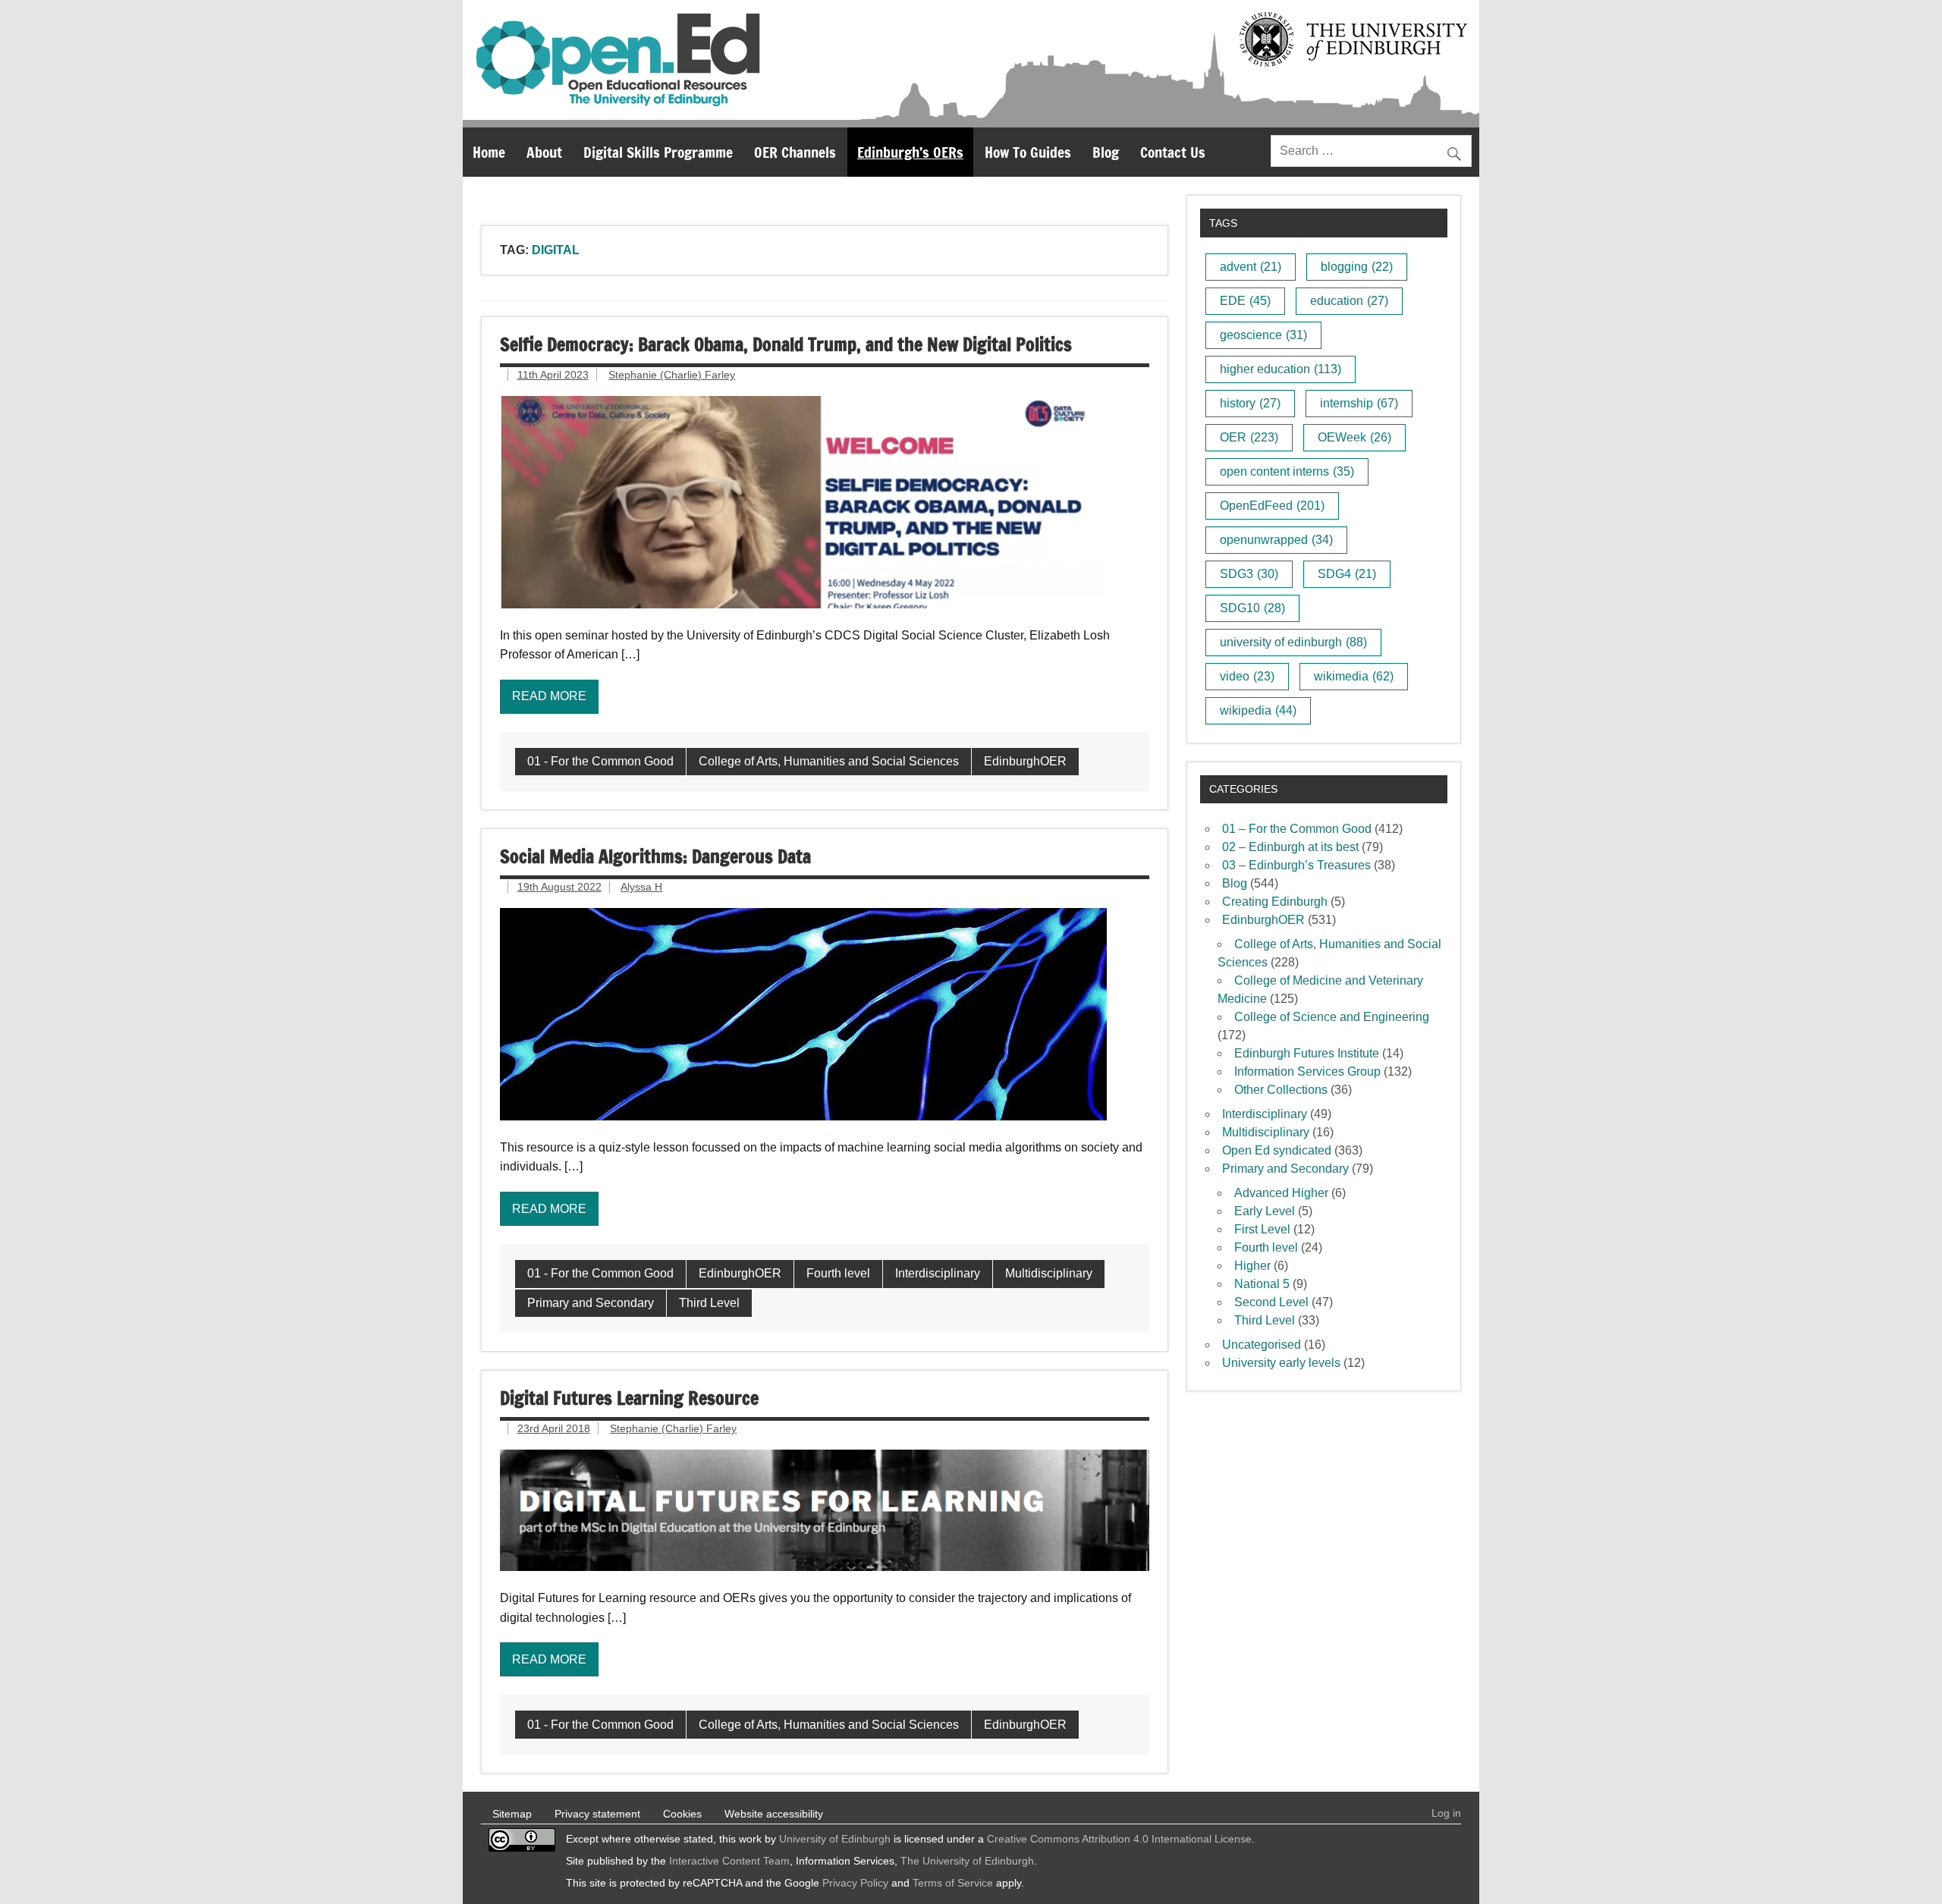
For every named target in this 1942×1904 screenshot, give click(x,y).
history (1250, 403)
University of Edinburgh (835, 1839)
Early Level (1265, 1211)
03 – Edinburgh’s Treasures (1296, 865)
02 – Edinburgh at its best (1290, 847)
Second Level (1271, 1302)
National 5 (1262, 1284)
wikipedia (1258, 710)
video (1247, 676)
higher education (1281, 369)
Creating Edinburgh (1275, 902)
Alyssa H (641, 887)
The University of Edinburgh (967, 1861)
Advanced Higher (1281, 1193)
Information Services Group (1307, 1071)
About (544, 152)
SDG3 (1249, 574)
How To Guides (1028, 152)
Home (489, 152)
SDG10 (1252, 608)
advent (1251, 267)
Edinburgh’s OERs (910, 152)
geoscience (1263, 335)
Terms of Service (953, 1883)
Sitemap (512, 1814)
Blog (1106, 152)
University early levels (1281, 1363)
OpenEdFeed (1272, 506)
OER (1249, 437)
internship (1359, 403)
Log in (1446, 1813)
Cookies (682, 1814)
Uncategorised (1262, 1345)
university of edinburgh (1293, 642)
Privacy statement (597, 1814)
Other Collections (1281, 1090)
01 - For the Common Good (600, 761)
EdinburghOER (1025, 761)
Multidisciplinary (1049, 1273)
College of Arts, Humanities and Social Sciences (829, 761)
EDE (1245, 301)
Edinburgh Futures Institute (1307, 1053)
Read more (549, 696)
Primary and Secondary (591, 1303)
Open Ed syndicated (1277, 1150)
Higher (1252, 1266)
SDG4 (1347, 574)
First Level (1262, 1229)
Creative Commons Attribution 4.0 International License (1119, 1839)
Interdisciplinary (938, 1273)
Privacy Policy (855, 1883)
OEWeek (1354, 437)
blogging (1357, 267)
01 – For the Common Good (1297, 829)
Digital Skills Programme (658, 152)
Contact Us (1173, 152)
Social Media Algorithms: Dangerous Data (655, 856)
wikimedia (1354, 676)
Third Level (709, 1303)
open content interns (1287, 471)
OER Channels (795, 152)
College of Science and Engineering (1332, 1017)
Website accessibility (774, 1814)
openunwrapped (1276, 540)
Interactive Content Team (729, 1861)
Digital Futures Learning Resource (629, 1398)
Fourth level (838, 1273)
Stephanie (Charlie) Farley (672, 375)
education (1349, 301)
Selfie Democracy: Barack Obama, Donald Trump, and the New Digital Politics (786, 344)
